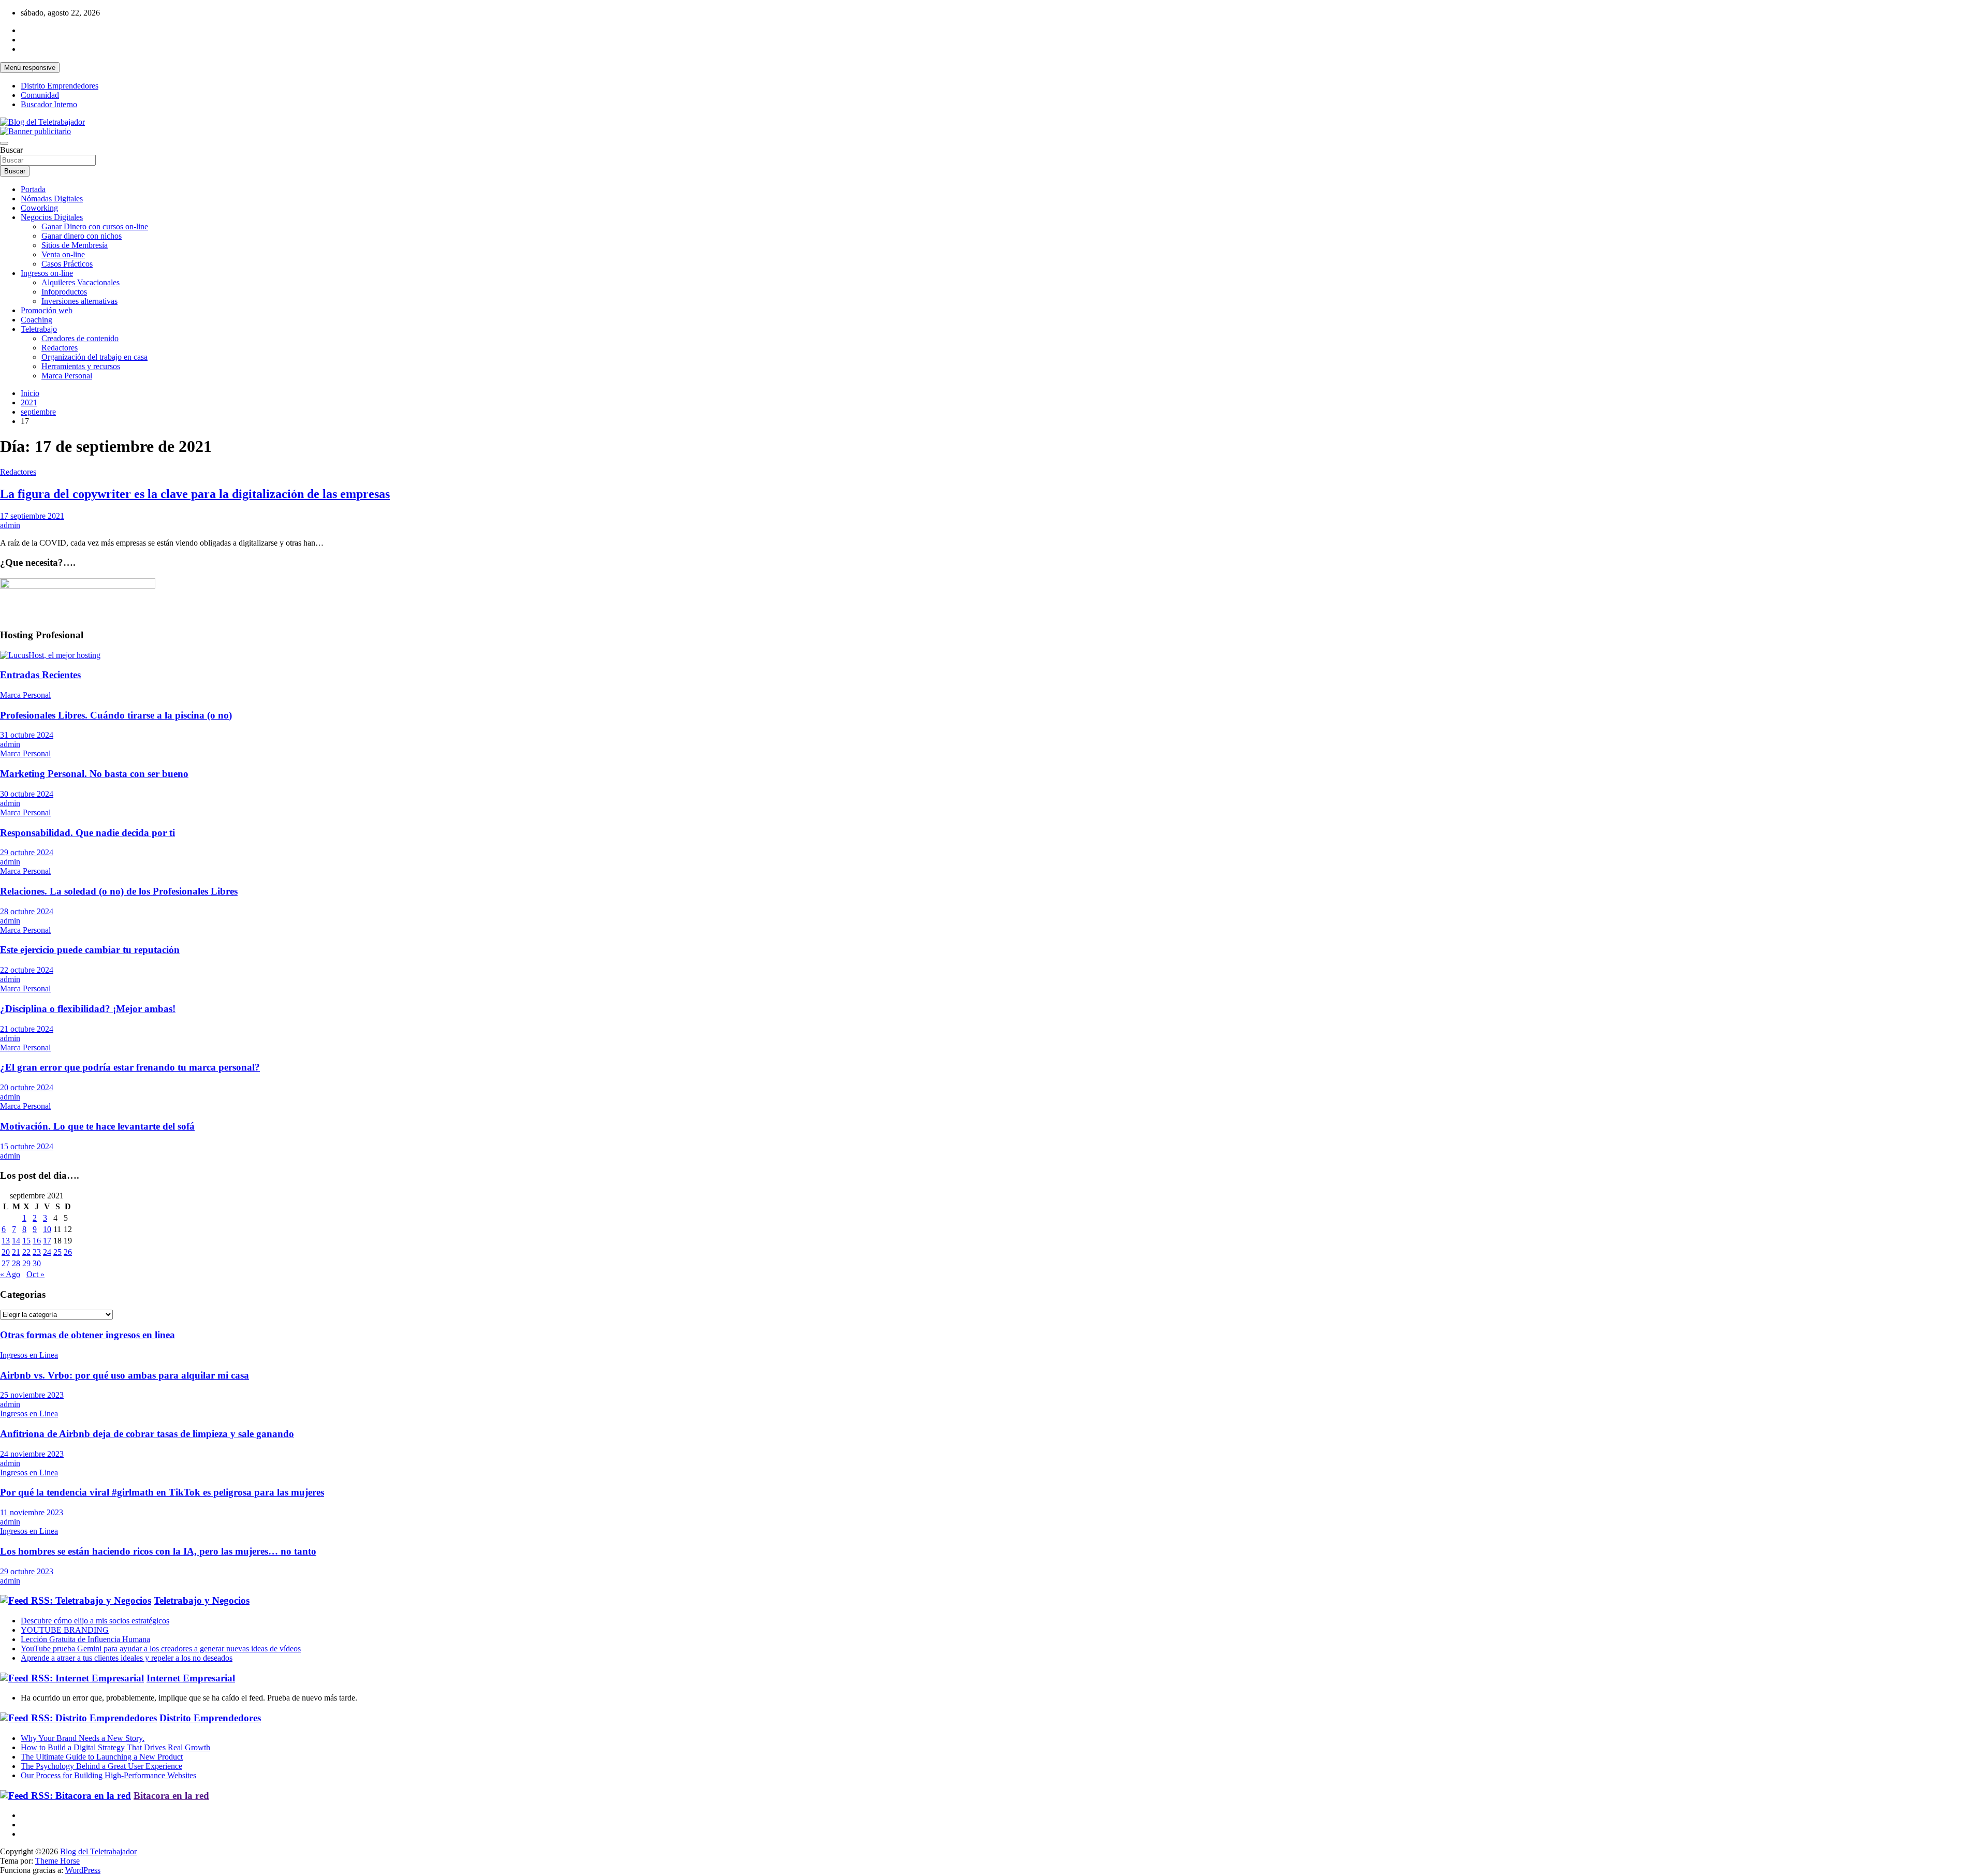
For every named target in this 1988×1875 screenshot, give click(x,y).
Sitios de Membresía (75, 245)
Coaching (36, 320)
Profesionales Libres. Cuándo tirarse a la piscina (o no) (116, 715)
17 (47, 1241)
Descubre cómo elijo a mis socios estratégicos (95, 1621)
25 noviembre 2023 (32, 1395)
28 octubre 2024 (27, 911)
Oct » (35, 1274)
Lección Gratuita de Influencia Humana (85, 1639)
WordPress (83, 1870)
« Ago (10, 1274)
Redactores (60, 348)
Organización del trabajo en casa (94, 357)
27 (6, 1263)
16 (37, 1241)
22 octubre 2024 (27, 970)
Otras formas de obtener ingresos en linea (87, 1335)
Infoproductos (64, 292)
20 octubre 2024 (27, 1087)
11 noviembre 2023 (32, 1512)
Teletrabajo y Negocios (202, 1600)
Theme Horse (57, 1861)
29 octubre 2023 (27, 1571)
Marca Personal (67, 376)
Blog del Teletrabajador (98, 1851)
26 (68, 1252)
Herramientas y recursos (81, 366)
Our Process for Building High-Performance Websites (108, 1775)
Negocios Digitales (52, 217)
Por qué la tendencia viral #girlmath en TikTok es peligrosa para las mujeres (162, 1492)
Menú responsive (30, 68)
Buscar (11, 150)
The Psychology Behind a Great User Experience (101, 1766)
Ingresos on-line (47, 273)
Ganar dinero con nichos (82, 236)
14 (16, 1241)
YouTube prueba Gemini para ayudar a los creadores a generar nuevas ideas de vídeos (161, 1649)
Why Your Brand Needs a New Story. (83, 1738)
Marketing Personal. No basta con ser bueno (94, 774)
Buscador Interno (49, 104)
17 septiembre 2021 (32, 516)
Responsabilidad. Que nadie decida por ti (87, 833)
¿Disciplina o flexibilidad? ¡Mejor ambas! (88, 1009)
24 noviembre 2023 (32, 1454)
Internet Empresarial (191, 1678)
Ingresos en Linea (29, 1355)
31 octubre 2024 (27, 735)
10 (47, 1229)
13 (6, 1241)
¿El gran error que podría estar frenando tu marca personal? (130, 1067)
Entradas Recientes (40, 675)
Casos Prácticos (67, 264)
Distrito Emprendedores (60, 86)
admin (10, 525)
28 (16, 1263)
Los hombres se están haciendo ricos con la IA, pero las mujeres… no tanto (158, 1551)
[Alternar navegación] (4, 143)
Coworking (39, 208)
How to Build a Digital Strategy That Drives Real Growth (115, 1747)
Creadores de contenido (80, 338)
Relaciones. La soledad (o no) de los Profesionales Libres (119, 891)
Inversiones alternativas (79, 301)
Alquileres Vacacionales (81, 282)
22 (26, 1252)
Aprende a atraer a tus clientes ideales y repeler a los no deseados (127, 1658)
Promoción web (47, 310)
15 (26, 1241)
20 (6, 1252)
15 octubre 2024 (27, 1146)
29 (26, 1263)
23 (37, 1252)
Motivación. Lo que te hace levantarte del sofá (97, 1126)
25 (57, 1252)
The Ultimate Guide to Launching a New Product (102, 1757)
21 (16, 1252)
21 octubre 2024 (27, 1029)
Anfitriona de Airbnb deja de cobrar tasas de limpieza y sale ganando (147, 1434)
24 (47, 1252)
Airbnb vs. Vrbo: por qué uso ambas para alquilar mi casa (125, 1375)
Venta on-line (63, 254)
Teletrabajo (39, 329)
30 (37, 1263)
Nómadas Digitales (52, 199)
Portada (33, 189)
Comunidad (40, 95)
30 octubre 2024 (27, 794)
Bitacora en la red (171, 1796)
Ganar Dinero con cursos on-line (95, 226)
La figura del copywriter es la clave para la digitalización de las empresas (195, 494)
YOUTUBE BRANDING (65, 1630)
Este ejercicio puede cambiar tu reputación (90, 950)
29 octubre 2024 (27, 852)
